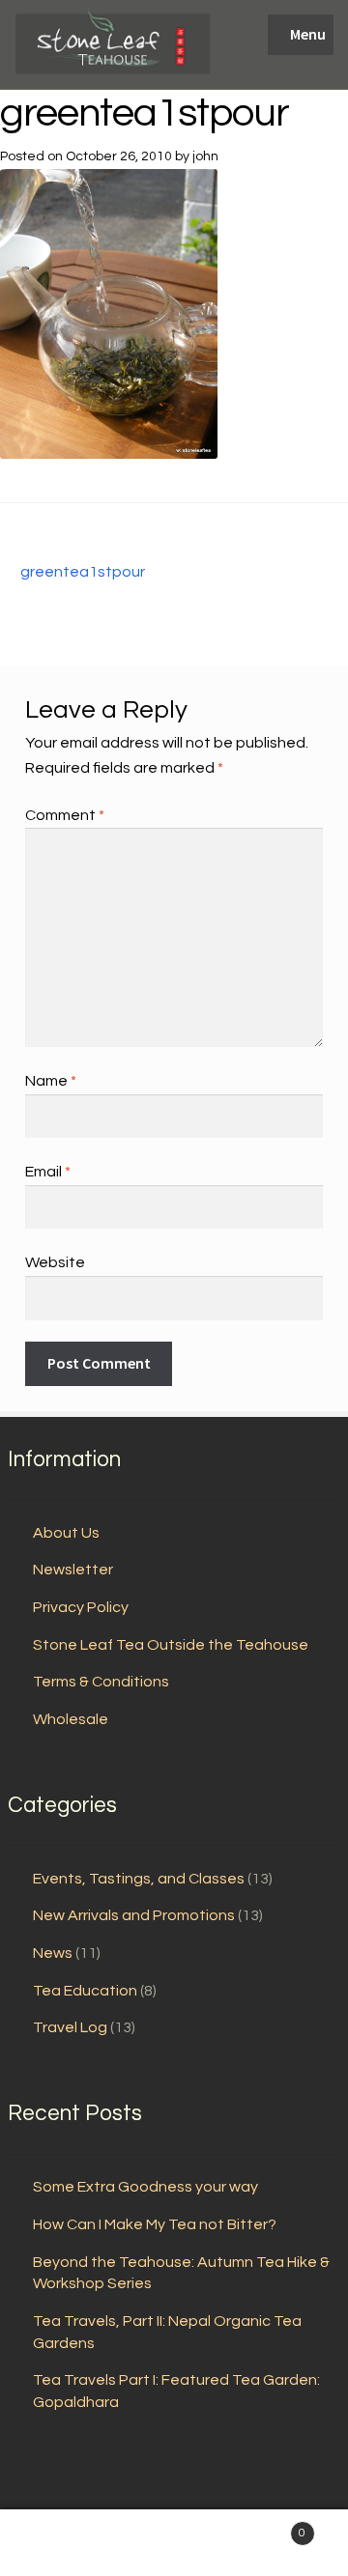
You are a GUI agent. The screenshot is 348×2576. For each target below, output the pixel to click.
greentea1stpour (82, 574)
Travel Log (70, 2027)
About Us (66, 1533)
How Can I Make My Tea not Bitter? (155, 2224)
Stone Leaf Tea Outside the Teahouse (171, 1645)
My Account (58, 2543)
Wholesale (71, 1719)
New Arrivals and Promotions (134, 1915)
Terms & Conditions (101, 1682)
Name (51, 1081)
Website (55, 1262)
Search (174, 2543)
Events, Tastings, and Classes (139, 1879)
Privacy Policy (81, 1607)
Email (48, 1172)
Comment (65, 815)
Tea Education (85, 1991)
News (53, 1953)
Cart (269, 2527)
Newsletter (73, 1570)
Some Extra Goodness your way (145, 2187)
